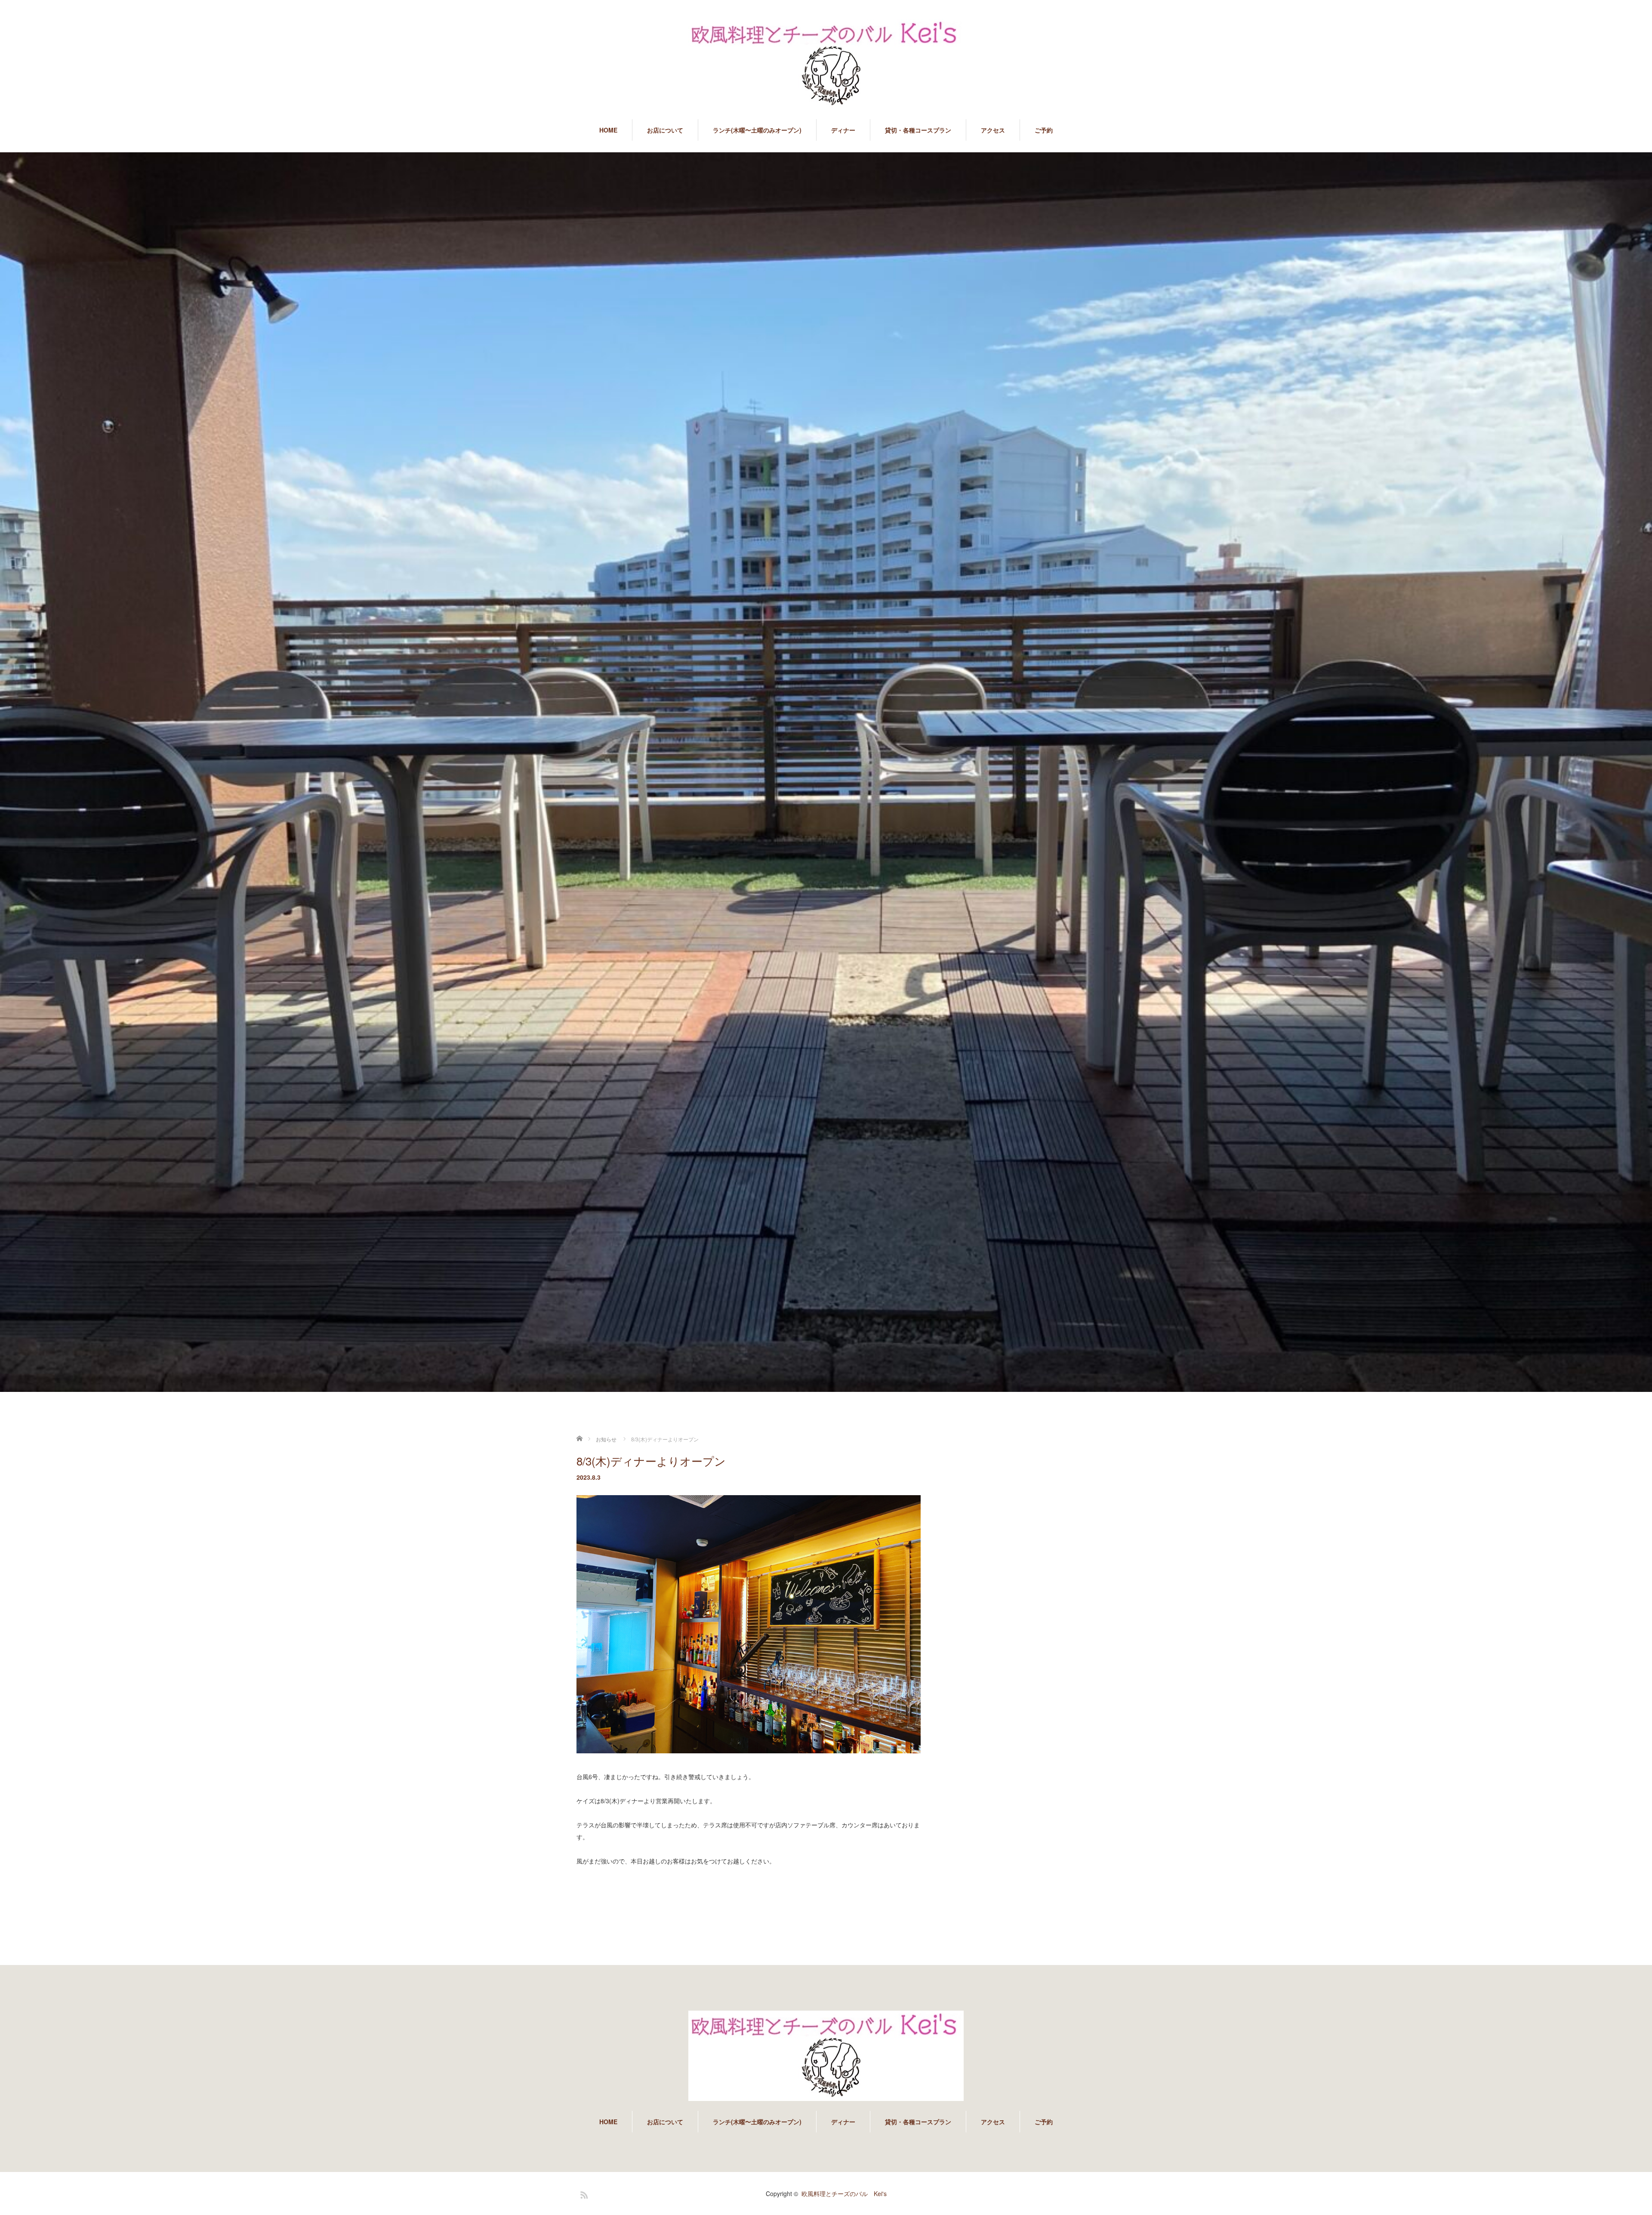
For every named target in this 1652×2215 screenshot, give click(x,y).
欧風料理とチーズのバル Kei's (844, 2193)
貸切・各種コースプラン (918, 130)
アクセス (993, 130)
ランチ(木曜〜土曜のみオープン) (757, 130)
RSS (583, 2193)
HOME (608, 130)
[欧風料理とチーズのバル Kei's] (826, 65)
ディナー (843, 130)
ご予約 (1044, 130)
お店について (665, 130)
